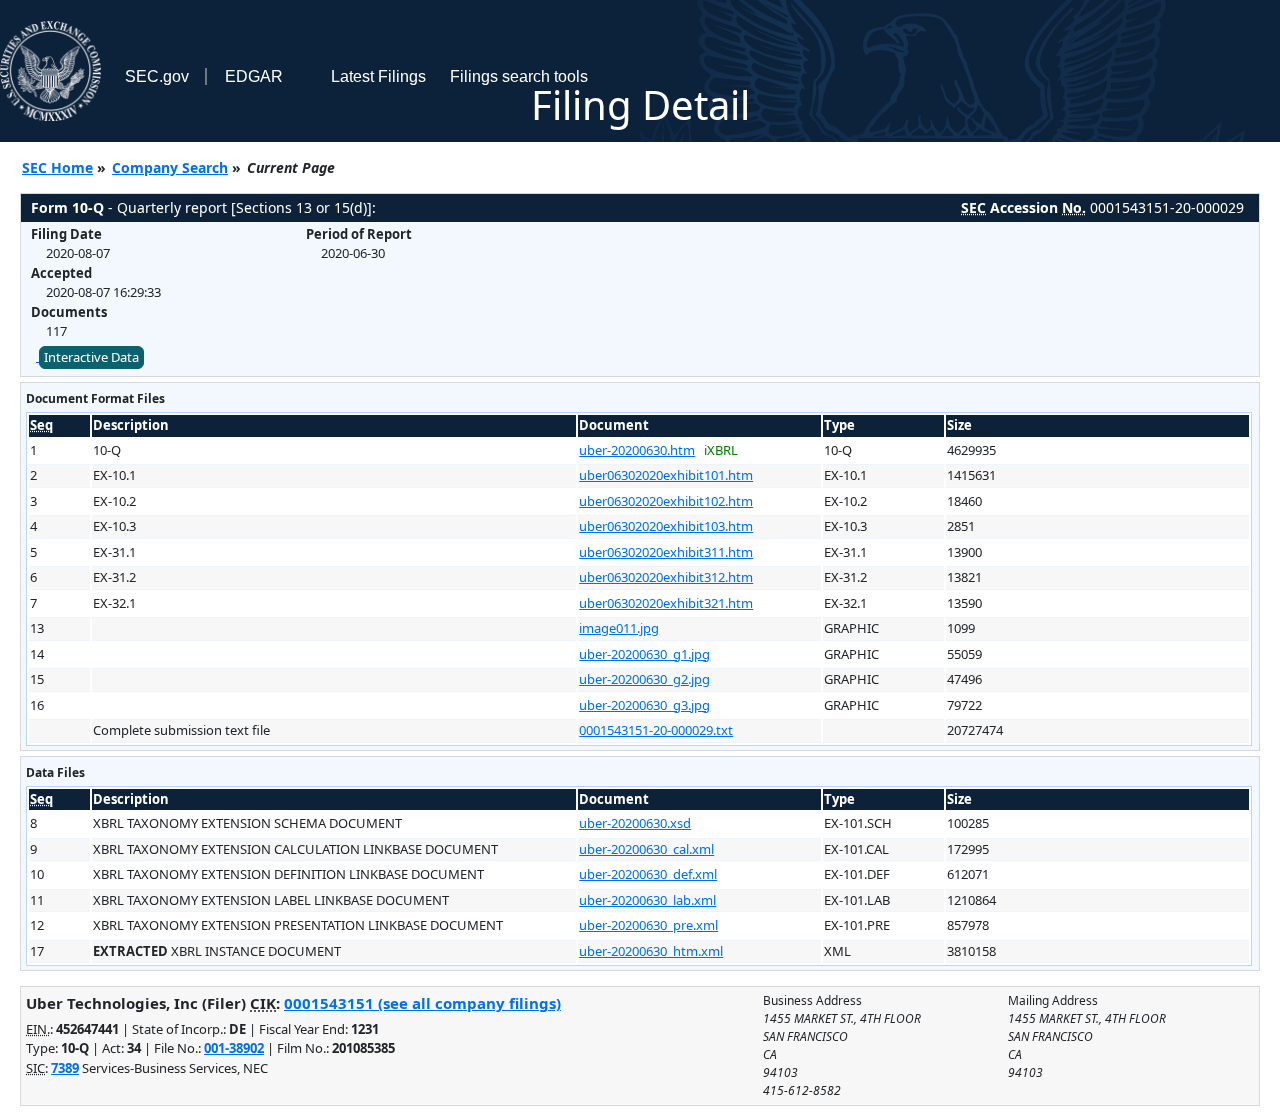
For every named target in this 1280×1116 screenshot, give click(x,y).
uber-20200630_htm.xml (651, 951)
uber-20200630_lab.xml (647, 900)
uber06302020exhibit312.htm (666, 577)
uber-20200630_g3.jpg (644, 705)
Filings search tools (519, 76)
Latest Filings (378, 76)
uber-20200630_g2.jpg (644, 679)
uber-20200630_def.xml (648, 874)
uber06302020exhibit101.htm (666, 475)
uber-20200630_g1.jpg (644, 654)
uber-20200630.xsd (635, 823)
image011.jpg (619, 628)
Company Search (170, 167)
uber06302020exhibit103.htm (666, 526)
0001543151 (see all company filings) (422, 1003)
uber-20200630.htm (637, 450)
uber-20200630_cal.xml (646, 849)
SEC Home (57, 167)
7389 (65, 1068)
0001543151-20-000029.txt (656, 730)
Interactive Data (91, 357)
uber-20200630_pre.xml (648, 925)
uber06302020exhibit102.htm (666, 501)
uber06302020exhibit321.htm (666, 603)
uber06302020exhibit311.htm (666, 552)
